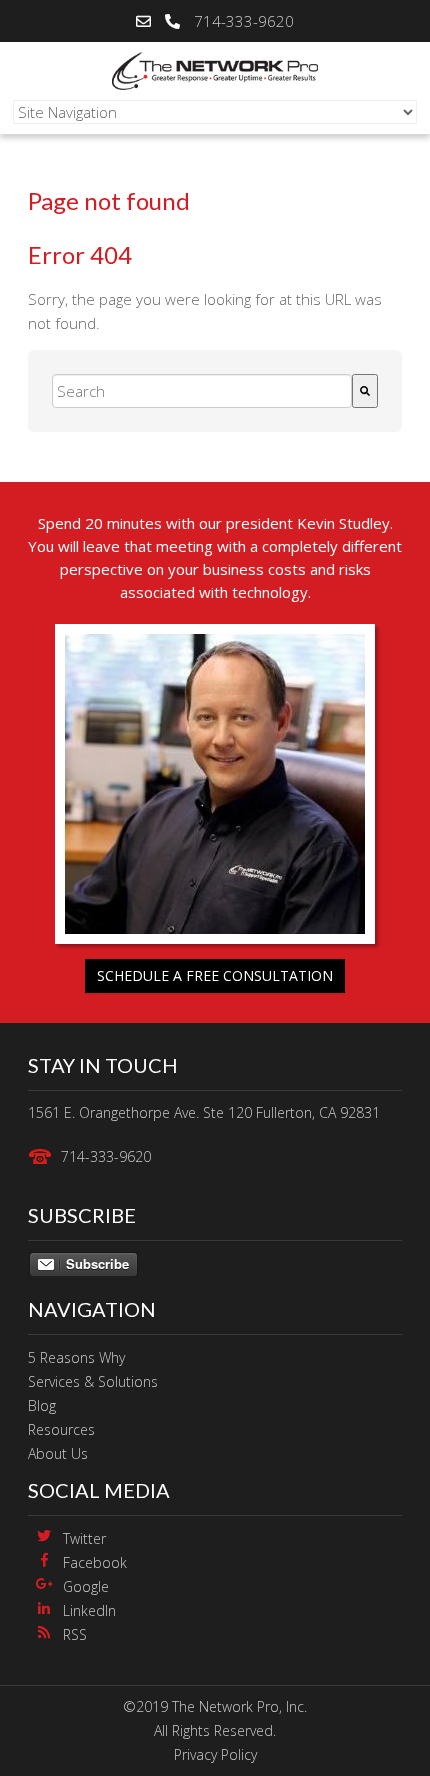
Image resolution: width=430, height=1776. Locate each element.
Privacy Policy (215, 1754)
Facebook (95, 1562)
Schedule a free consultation (215, 975)
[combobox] (202, 391)
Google (86, 1586)
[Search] (365, 391)
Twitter (84, 1538)
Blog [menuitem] (42, 1405)
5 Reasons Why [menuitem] (76, 1357)
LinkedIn (89, 1610)
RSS (75, 1634)
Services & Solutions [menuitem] (93, 1381)
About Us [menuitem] (58, 1453)
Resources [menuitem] (61, 1429)
